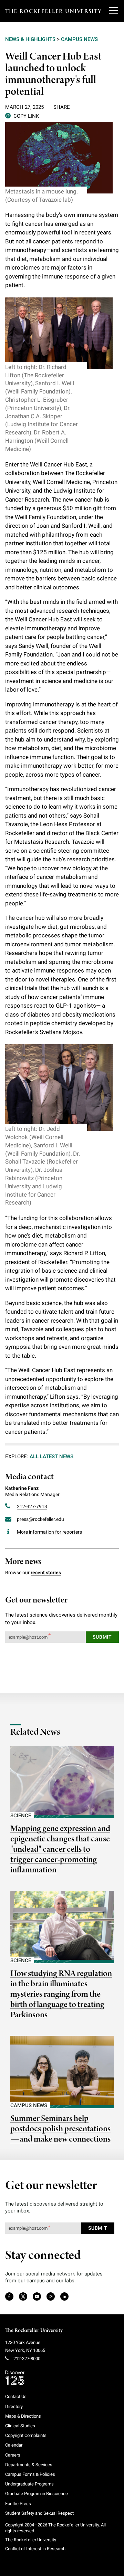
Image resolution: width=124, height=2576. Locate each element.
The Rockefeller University (34, 2331)
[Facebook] (9, 2297)
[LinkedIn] (64, 2297)
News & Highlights (30, 39)
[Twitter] (23, 2297)
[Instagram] (50, 2297)
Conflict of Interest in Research (35, 2549)
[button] (22, 115)
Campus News (79, 39)
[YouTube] (37, 2297)
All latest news (51, 1457)
